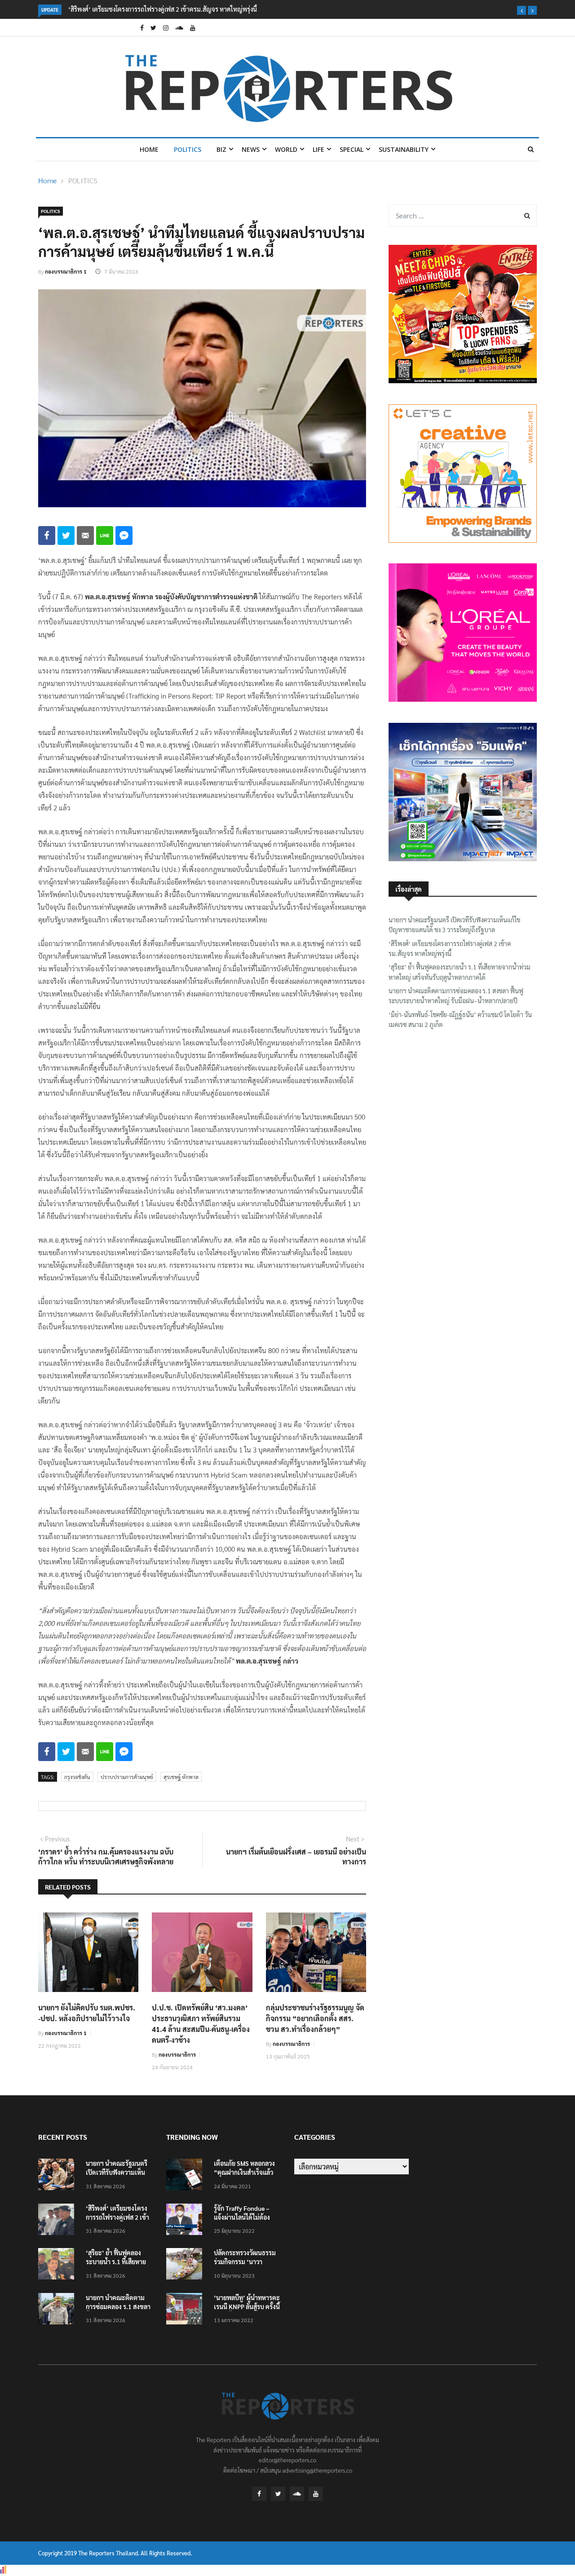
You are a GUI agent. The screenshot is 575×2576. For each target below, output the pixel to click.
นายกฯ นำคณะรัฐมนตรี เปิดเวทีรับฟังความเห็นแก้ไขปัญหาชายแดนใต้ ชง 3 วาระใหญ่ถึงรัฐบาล (454, 925)
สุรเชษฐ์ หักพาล (181, 1777)
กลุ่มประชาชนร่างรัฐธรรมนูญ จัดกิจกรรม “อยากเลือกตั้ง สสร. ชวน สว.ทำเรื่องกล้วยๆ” (315, 2018)
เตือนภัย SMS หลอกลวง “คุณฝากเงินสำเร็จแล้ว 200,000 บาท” (244, 2172)
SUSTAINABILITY (404, 149)
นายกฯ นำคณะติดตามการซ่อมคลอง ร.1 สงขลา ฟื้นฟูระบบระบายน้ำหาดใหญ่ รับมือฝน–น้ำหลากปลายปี (456, 996)
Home (149, 149)
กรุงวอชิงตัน (77, 1777)
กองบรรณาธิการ (177, 2054)
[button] (522, 10)
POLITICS (188, 149)
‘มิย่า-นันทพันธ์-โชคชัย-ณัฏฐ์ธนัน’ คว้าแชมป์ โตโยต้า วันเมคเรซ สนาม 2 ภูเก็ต (460, 1019)
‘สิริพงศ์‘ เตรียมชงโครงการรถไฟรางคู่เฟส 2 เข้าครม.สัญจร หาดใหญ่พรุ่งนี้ (450, 948)
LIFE (318, 149)
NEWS (251, 149)
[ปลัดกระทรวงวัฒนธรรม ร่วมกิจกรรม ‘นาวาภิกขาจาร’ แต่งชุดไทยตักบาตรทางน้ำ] (186, 2265)
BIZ (221, 149)
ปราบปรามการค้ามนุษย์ (127, 1777)
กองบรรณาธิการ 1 (66, 271)
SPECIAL (352, 149)
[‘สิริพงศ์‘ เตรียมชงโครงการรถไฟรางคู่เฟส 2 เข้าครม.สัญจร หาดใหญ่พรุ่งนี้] (58, 2221)
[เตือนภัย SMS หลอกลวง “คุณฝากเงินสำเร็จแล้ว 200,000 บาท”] (186, 2176)
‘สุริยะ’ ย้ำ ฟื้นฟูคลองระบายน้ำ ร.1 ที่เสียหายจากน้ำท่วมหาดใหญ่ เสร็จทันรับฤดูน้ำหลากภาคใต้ (460, 972)
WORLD (286, 149)
